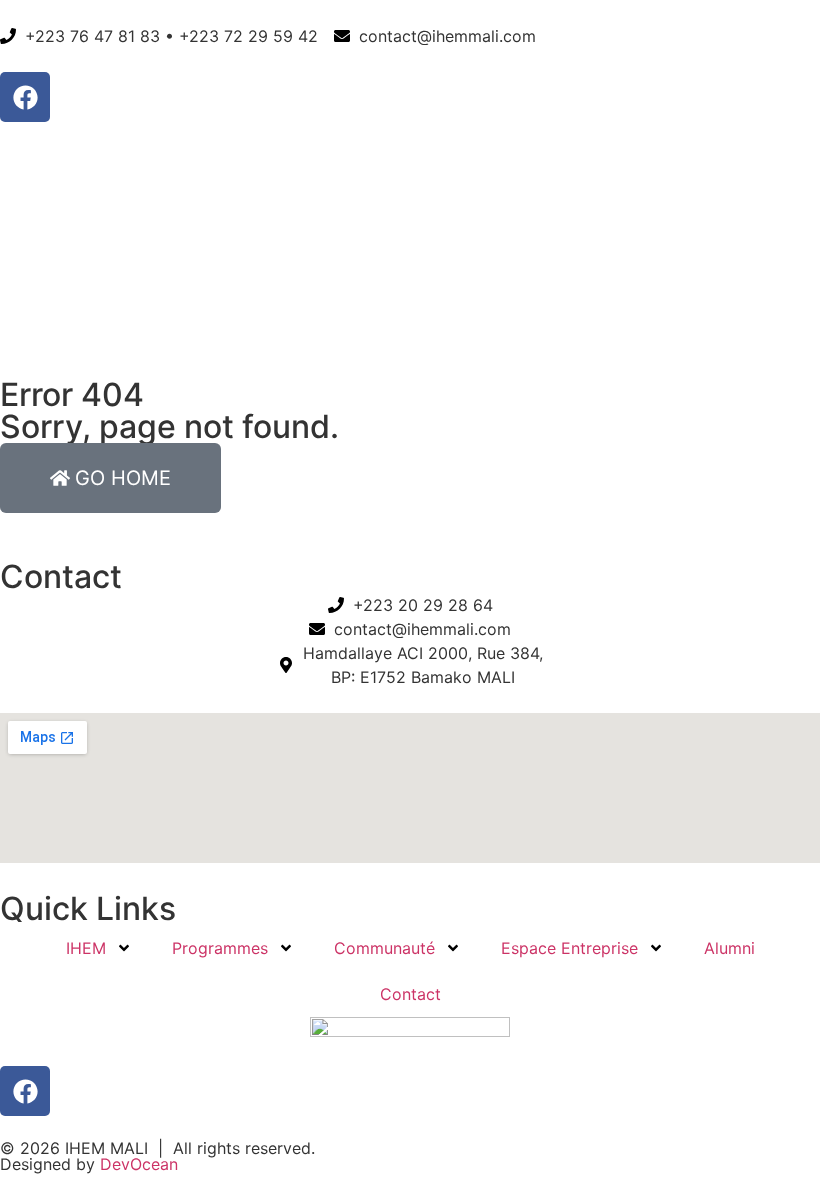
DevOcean (139, 1164)
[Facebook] (25, 97)
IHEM (86, 948)
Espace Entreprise (569, 948)
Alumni (729, 948)
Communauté (384, 948)
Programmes (220, 948)
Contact (410, 994)
